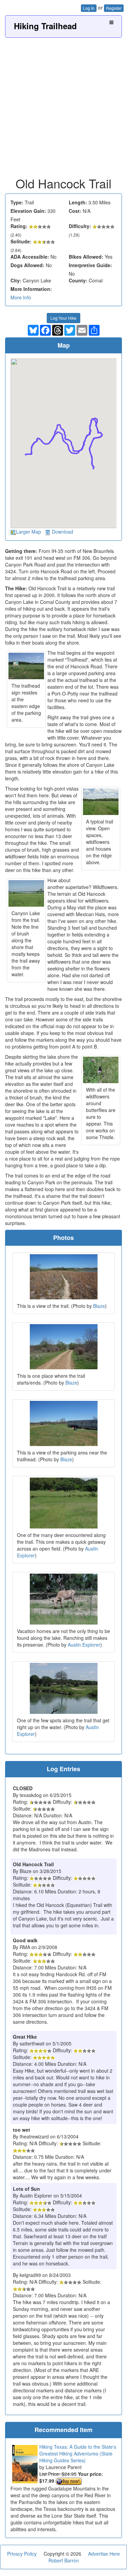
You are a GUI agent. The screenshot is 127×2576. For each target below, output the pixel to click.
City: (16, 280)
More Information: (31, 289)
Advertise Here (104, 2554)
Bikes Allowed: (86, 257)
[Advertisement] (63, 105)
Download (62, 532)
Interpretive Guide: (90, 265)
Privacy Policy (22, 2554)
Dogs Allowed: (27, 265)
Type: (17, 202)
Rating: (19, 226)
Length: (78, 202)
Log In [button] (89, 8)
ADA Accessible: (30, 257)
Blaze (99, 1306)
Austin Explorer (84, 1645)
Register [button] (114, 8)
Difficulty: (80, 226)
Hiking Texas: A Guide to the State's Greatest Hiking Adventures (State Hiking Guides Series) (78, 2453)
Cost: (75, 211)
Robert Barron (64, 2560)
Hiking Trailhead (45, 26)
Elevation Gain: (28, 211)
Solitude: (21, 241)
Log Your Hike (63, 318)
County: (78, 280)
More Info (21, 297)
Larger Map (28, 532)
